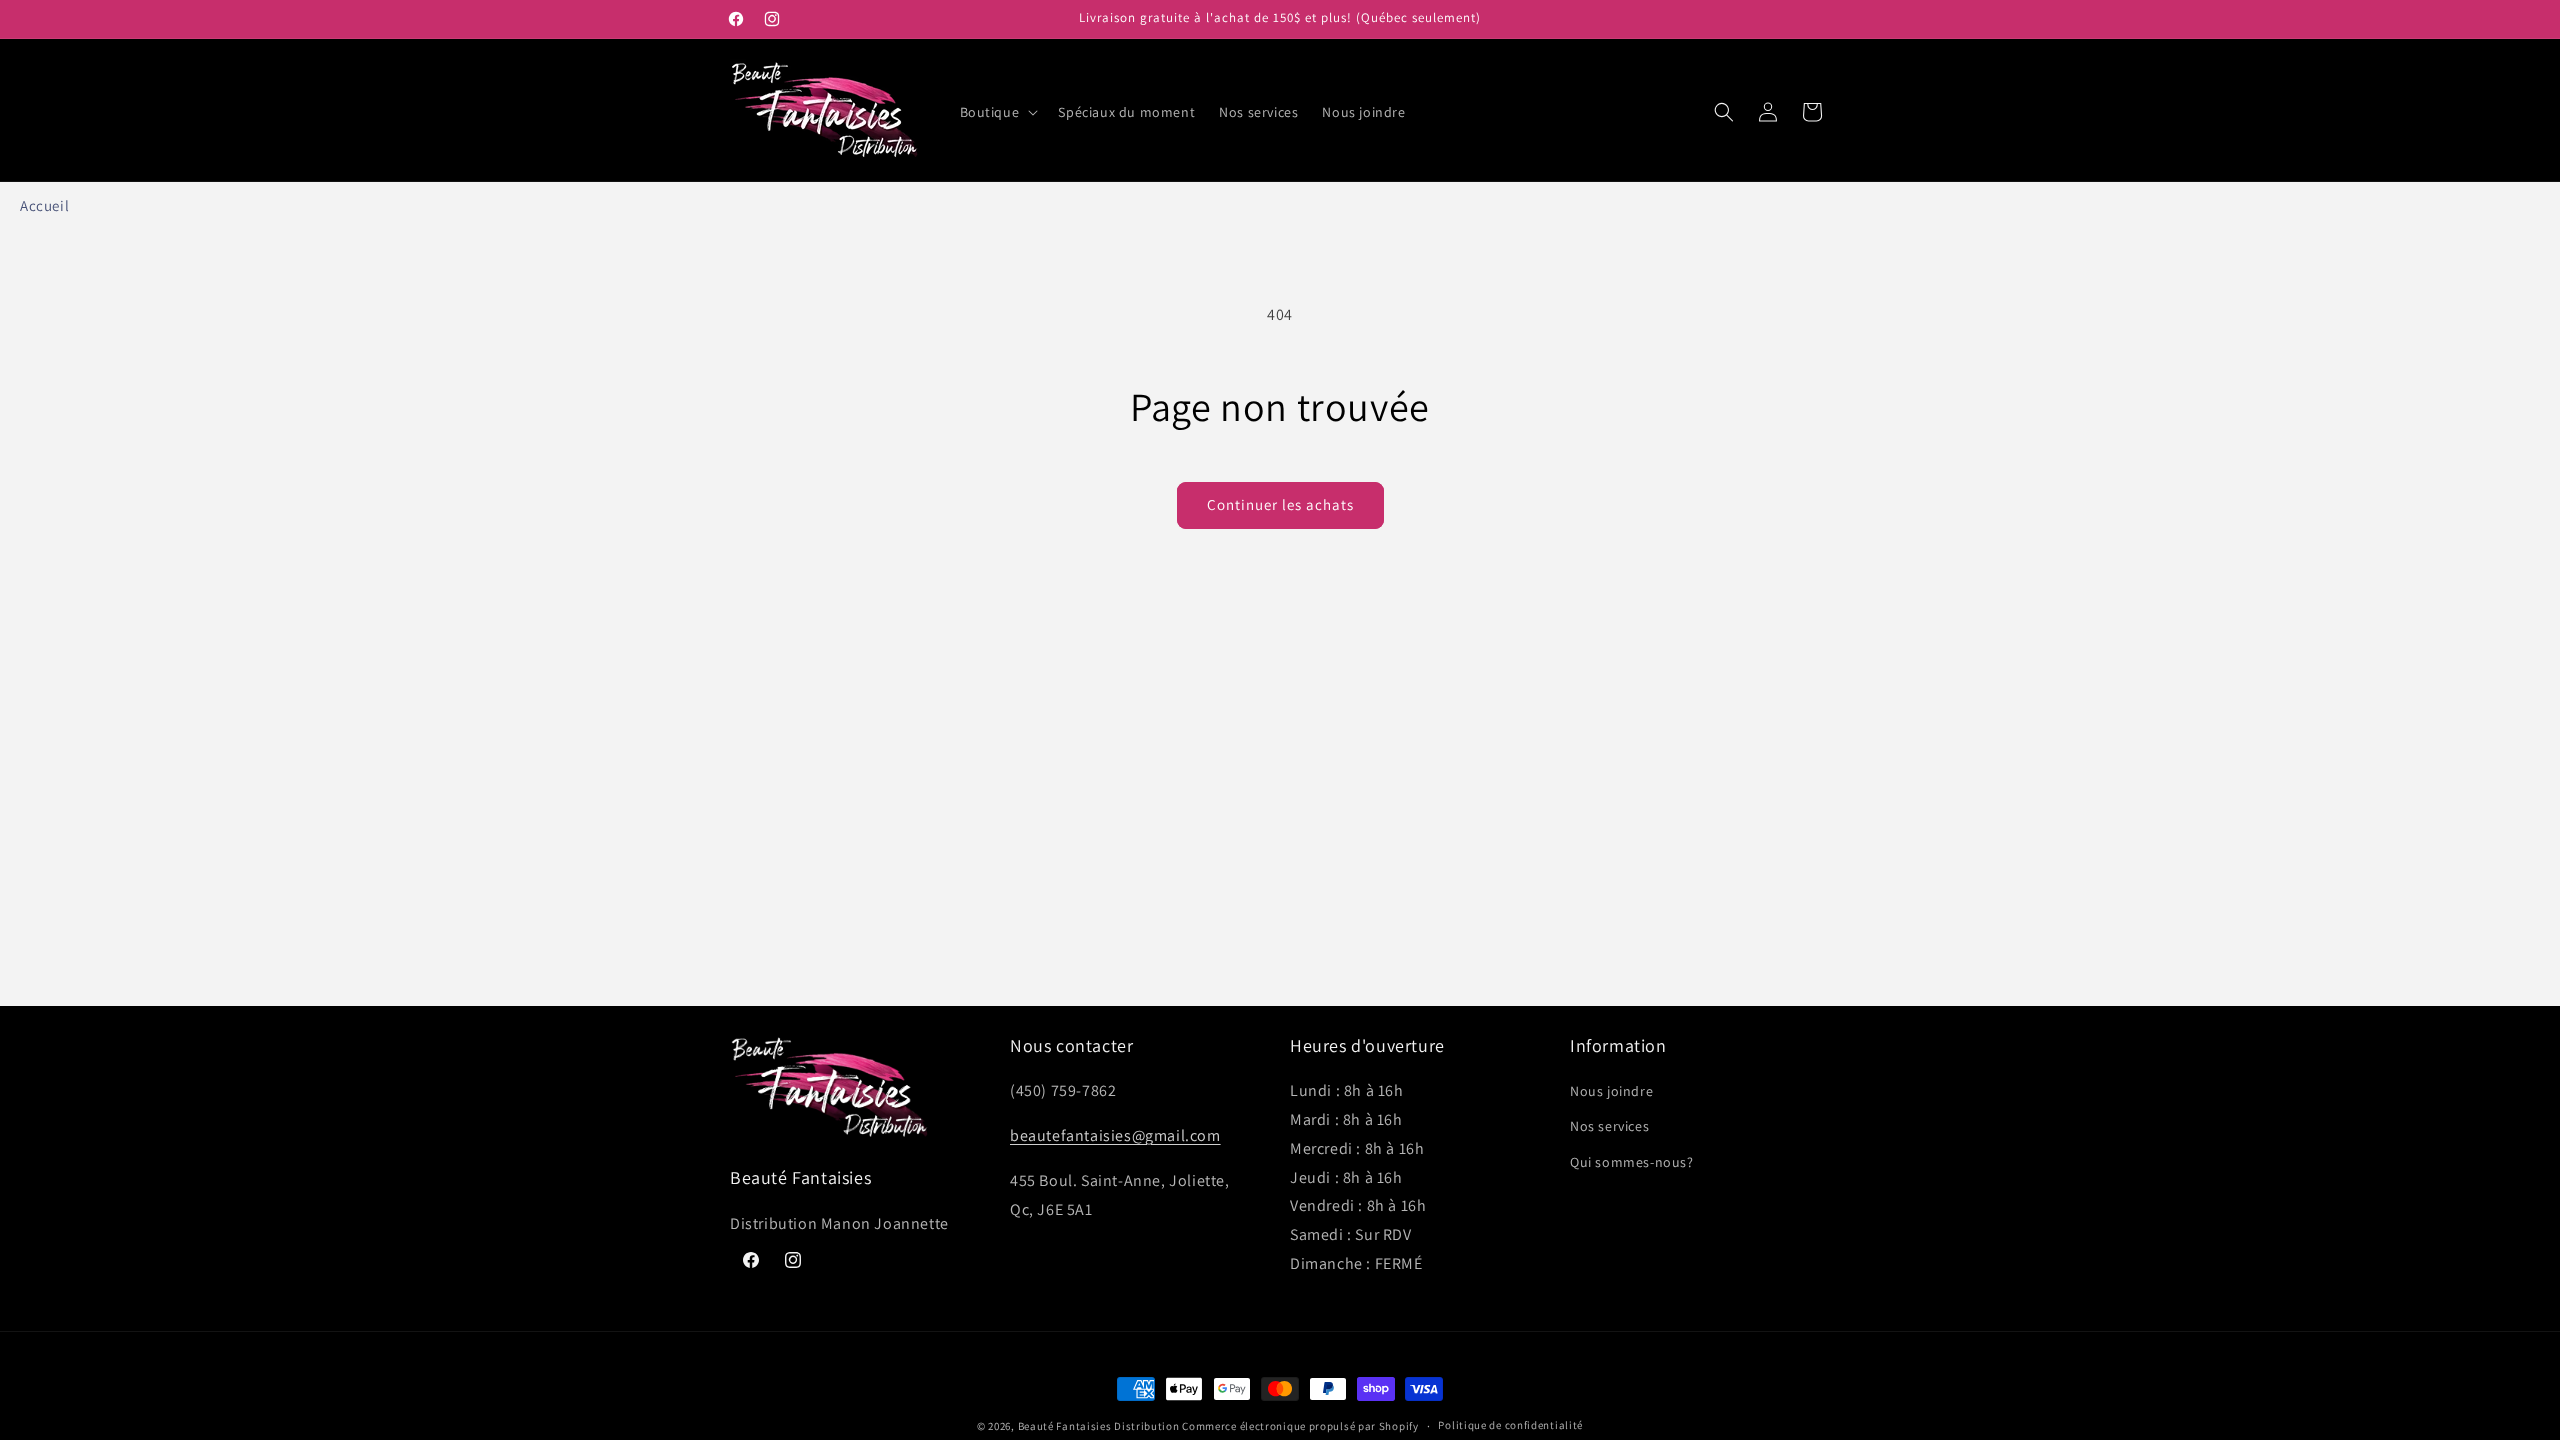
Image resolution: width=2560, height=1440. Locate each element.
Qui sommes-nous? (1632, 1162)
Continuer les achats (1280, 504)
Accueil (44, 205)
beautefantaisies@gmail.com (1115, 1135)
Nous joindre (1611, 1091)
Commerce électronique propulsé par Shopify (1300, 1426)
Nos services (1609, 1126)
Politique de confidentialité (1510, 1425)
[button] (997, 112)
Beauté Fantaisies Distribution (1099, 1426)
